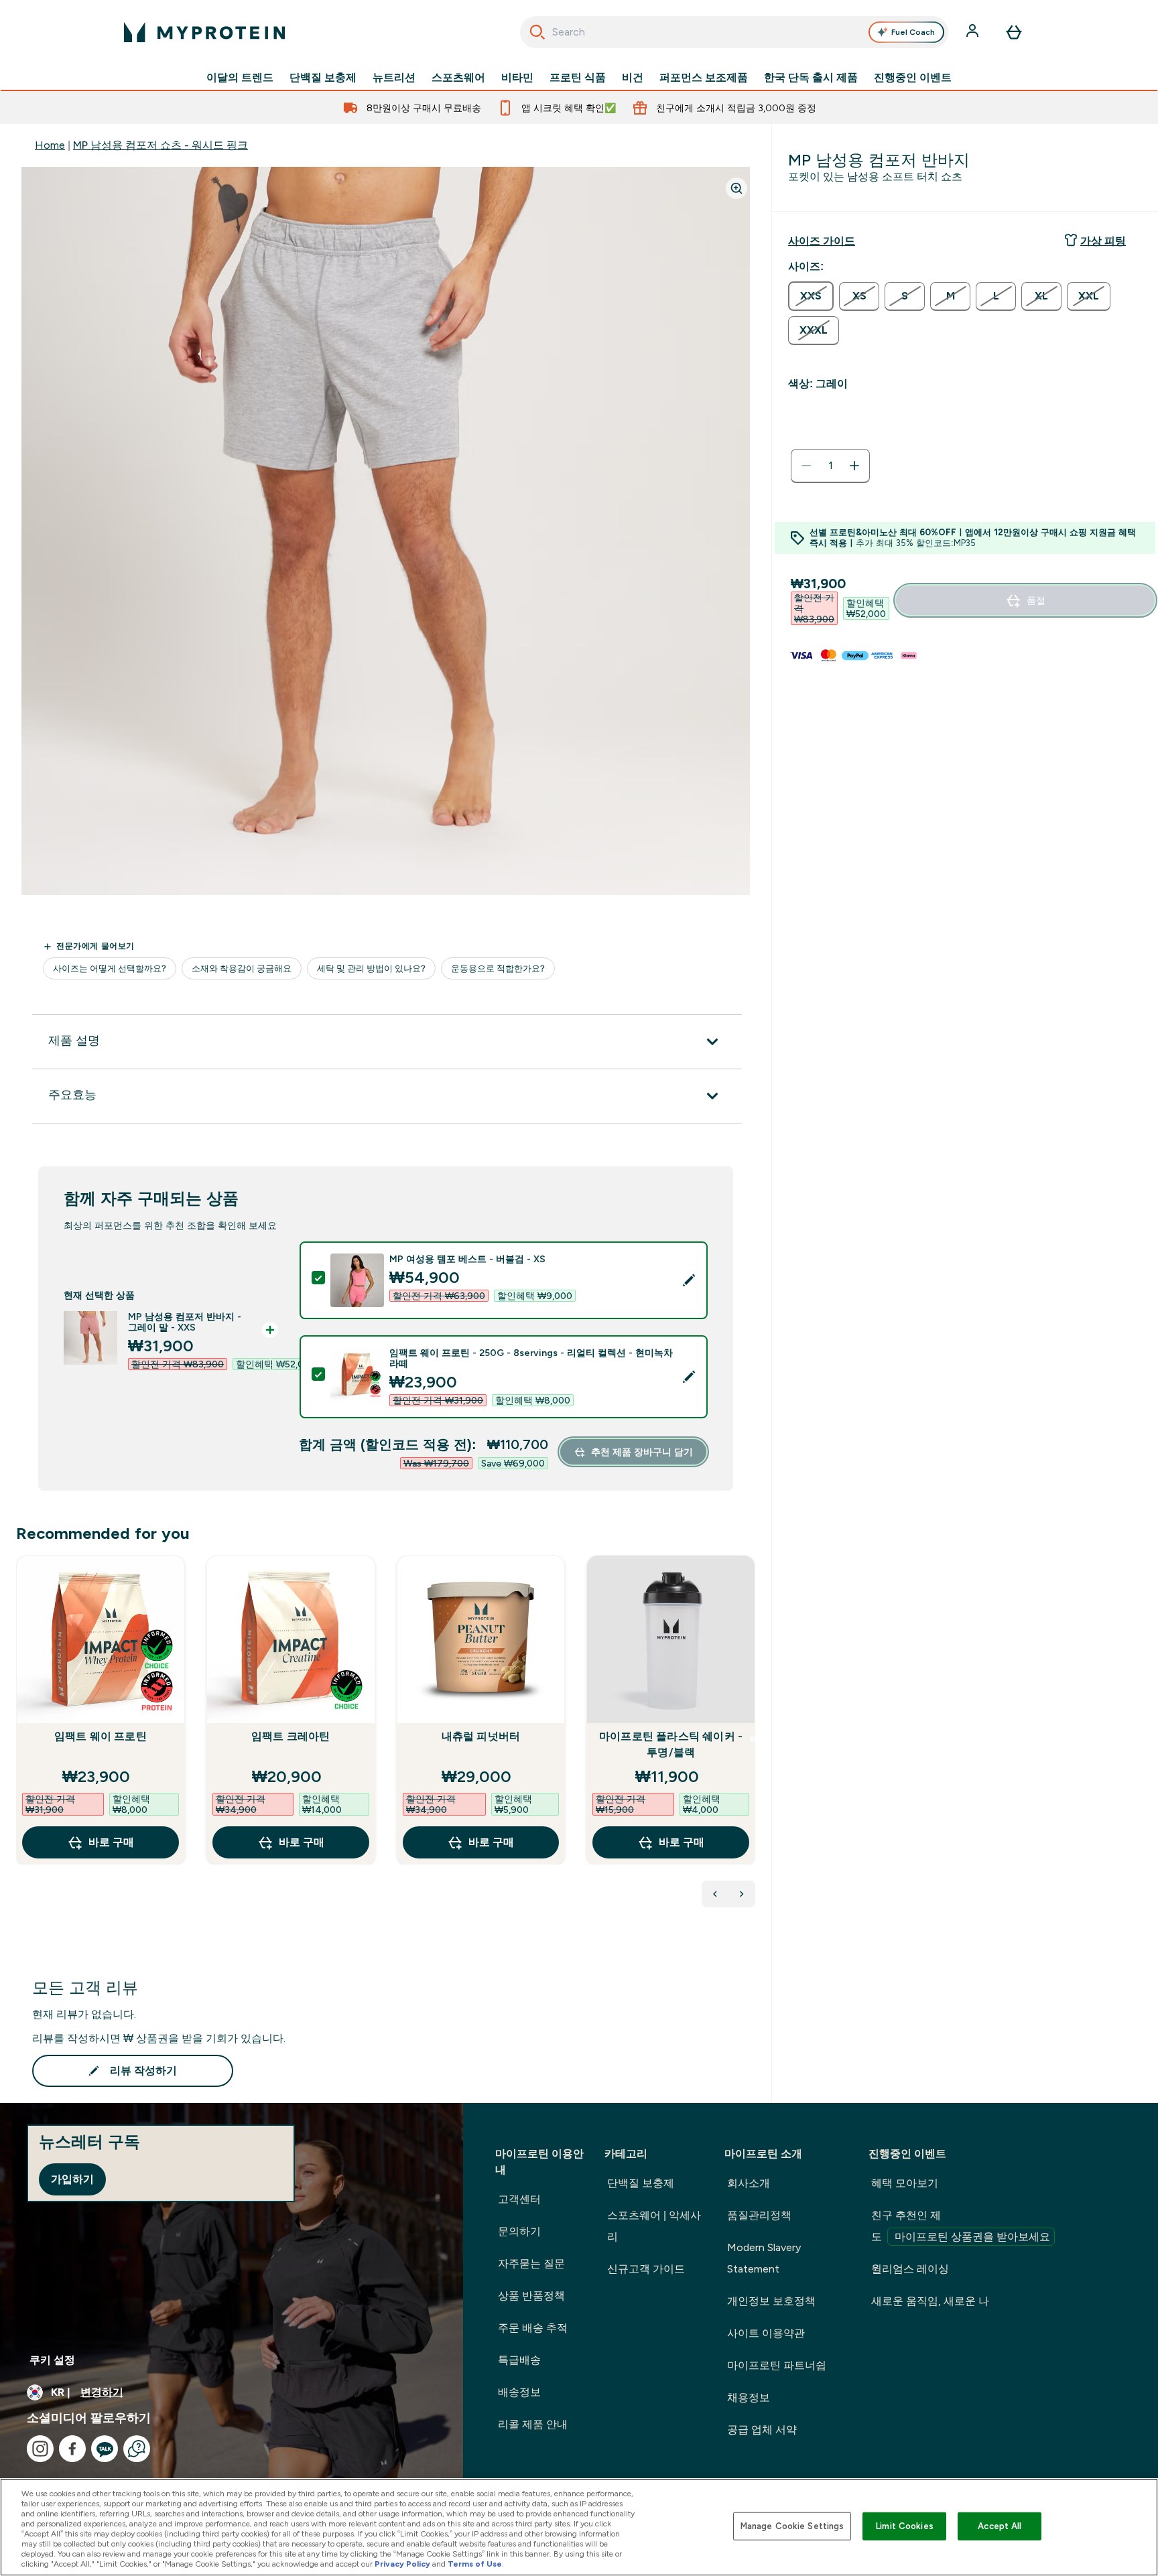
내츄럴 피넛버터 (481, 1736)
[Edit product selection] (689, 1280)
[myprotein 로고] (204, 32)
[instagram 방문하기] (40, 2449)
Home (50, 145)
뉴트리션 (394, 78)
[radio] (811, 296)
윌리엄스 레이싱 (910, 2269)
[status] (830, 466)
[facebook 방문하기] (72, 2449)
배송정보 (519, 2392)
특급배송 (519, 2360)
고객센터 (519, 2199)
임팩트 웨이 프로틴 (101, 1736)
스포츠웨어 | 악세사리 (654, 2226)
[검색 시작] (537, 32)
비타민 (517, 78)
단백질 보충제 (323, 78)
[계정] (974, 32)
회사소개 (749, 2183)
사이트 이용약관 (766, 2333)
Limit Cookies (905, 2526)
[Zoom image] (736, 188)
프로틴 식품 (578, 78)
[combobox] (734, 32)
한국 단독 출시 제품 (811, 78)
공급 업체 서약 (762, 2430)
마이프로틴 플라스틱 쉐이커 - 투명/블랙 (671, 1744)
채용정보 (749, 2397)
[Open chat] (137, 2449)
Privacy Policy (402, 2564)
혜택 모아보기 (905, 2183)
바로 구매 (111, 1842)
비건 (633, 78)
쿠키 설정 (52, 2360)
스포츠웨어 (458, 78)
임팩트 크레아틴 (291, 1736)
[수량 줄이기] (806, 466)
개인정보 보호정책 (771, 2301)
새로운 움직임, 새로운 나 (930, 2301)
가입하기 (72, 2179)
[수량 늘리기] (854, 466)
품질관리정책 (759, 2215)
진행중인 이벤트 (913, 78)
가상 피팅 (1103, 241)
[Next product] (742, 1894)
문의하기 (519, 2231)
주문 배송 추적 (533, 2328)
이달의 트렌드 (240, 78)
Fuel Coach (913, 32)
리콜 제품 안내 (533, 2424)
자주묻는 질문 (531, 2263)
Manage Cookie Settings (792, 2526)
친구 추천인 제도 (961, 2226)
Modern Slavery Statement (764, 2258)
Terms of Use (475, 2564)
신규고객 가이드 (646, 2269)
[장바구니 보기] (1014, 32)
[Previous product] (715, 1894)
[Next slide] (753, 1739)
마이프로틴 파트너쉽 (777, 2365)
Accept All (1000, 2526)
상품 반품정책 (531, 2296)
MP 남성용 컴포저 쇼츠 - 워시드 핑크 (160, 145)
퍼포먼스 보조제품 (704, 78)
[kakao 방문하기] (105, 2449)
